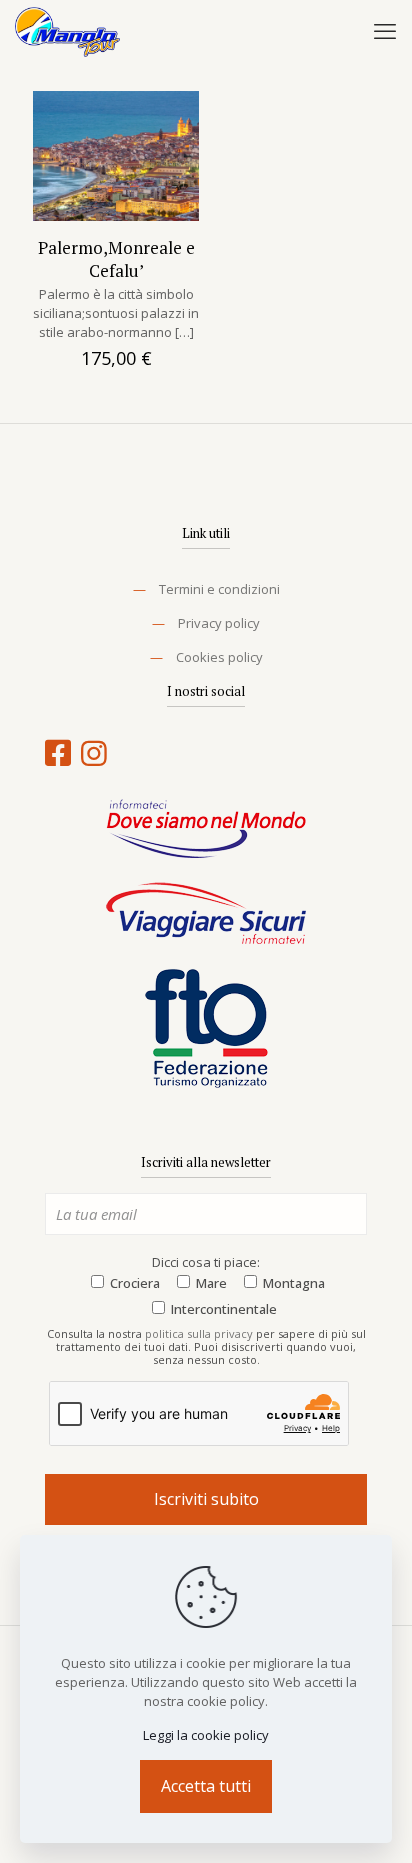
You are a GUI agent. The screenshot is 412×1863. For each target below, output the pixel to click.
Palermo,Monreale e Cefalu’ (116, 259)
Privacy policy (219, 623)
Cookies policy (219, 657)
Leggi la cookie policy (206, 1735)
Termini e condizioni (219, 589)
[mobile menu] (385, 30)
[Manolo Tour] (67, 30)
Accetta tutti (206, 1786)
